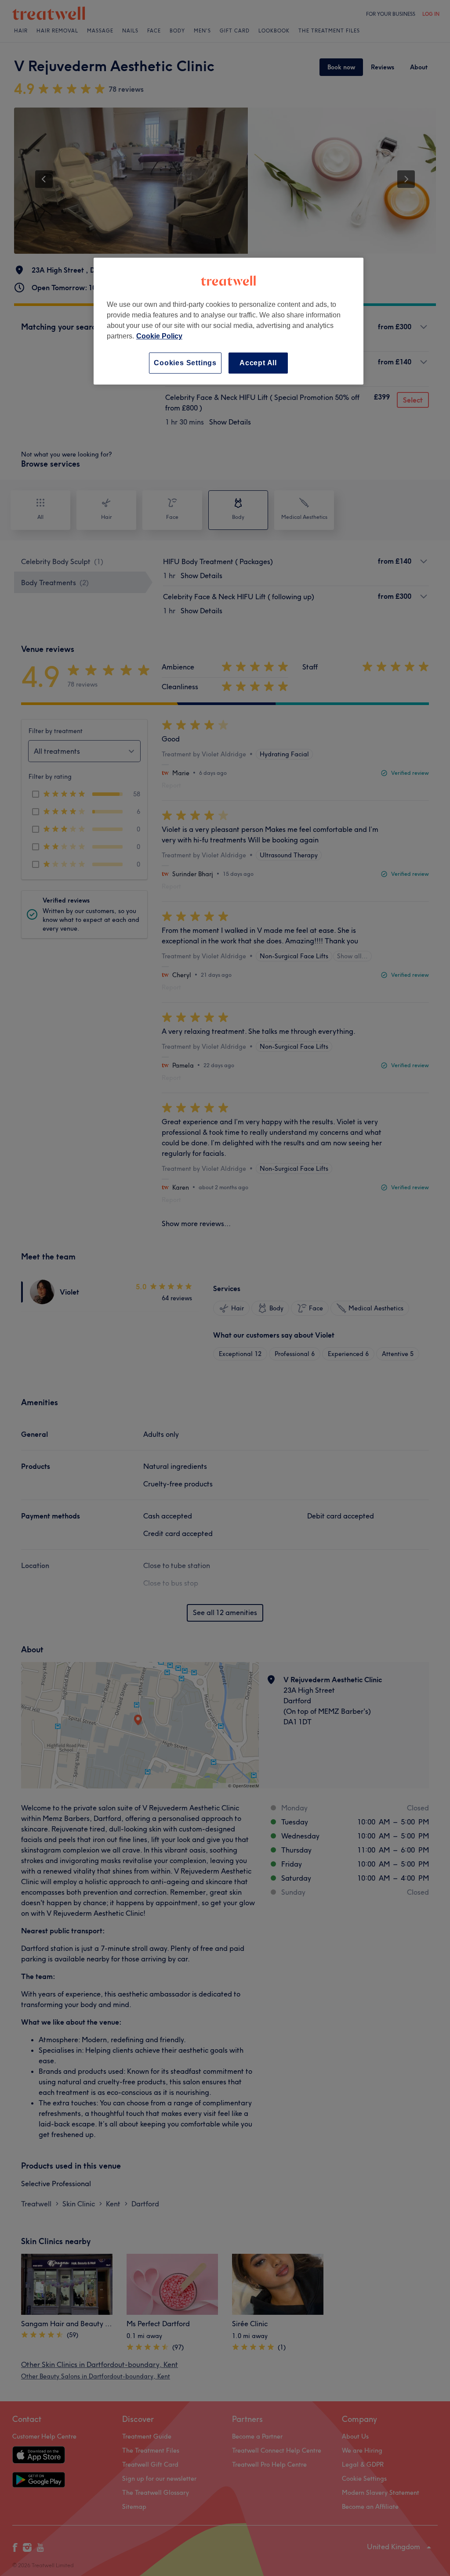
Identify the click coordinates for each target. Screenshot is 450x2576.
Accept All (258, 363)
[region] (229, 321)
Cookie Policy (159, 336)
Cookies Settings (185, 363)
